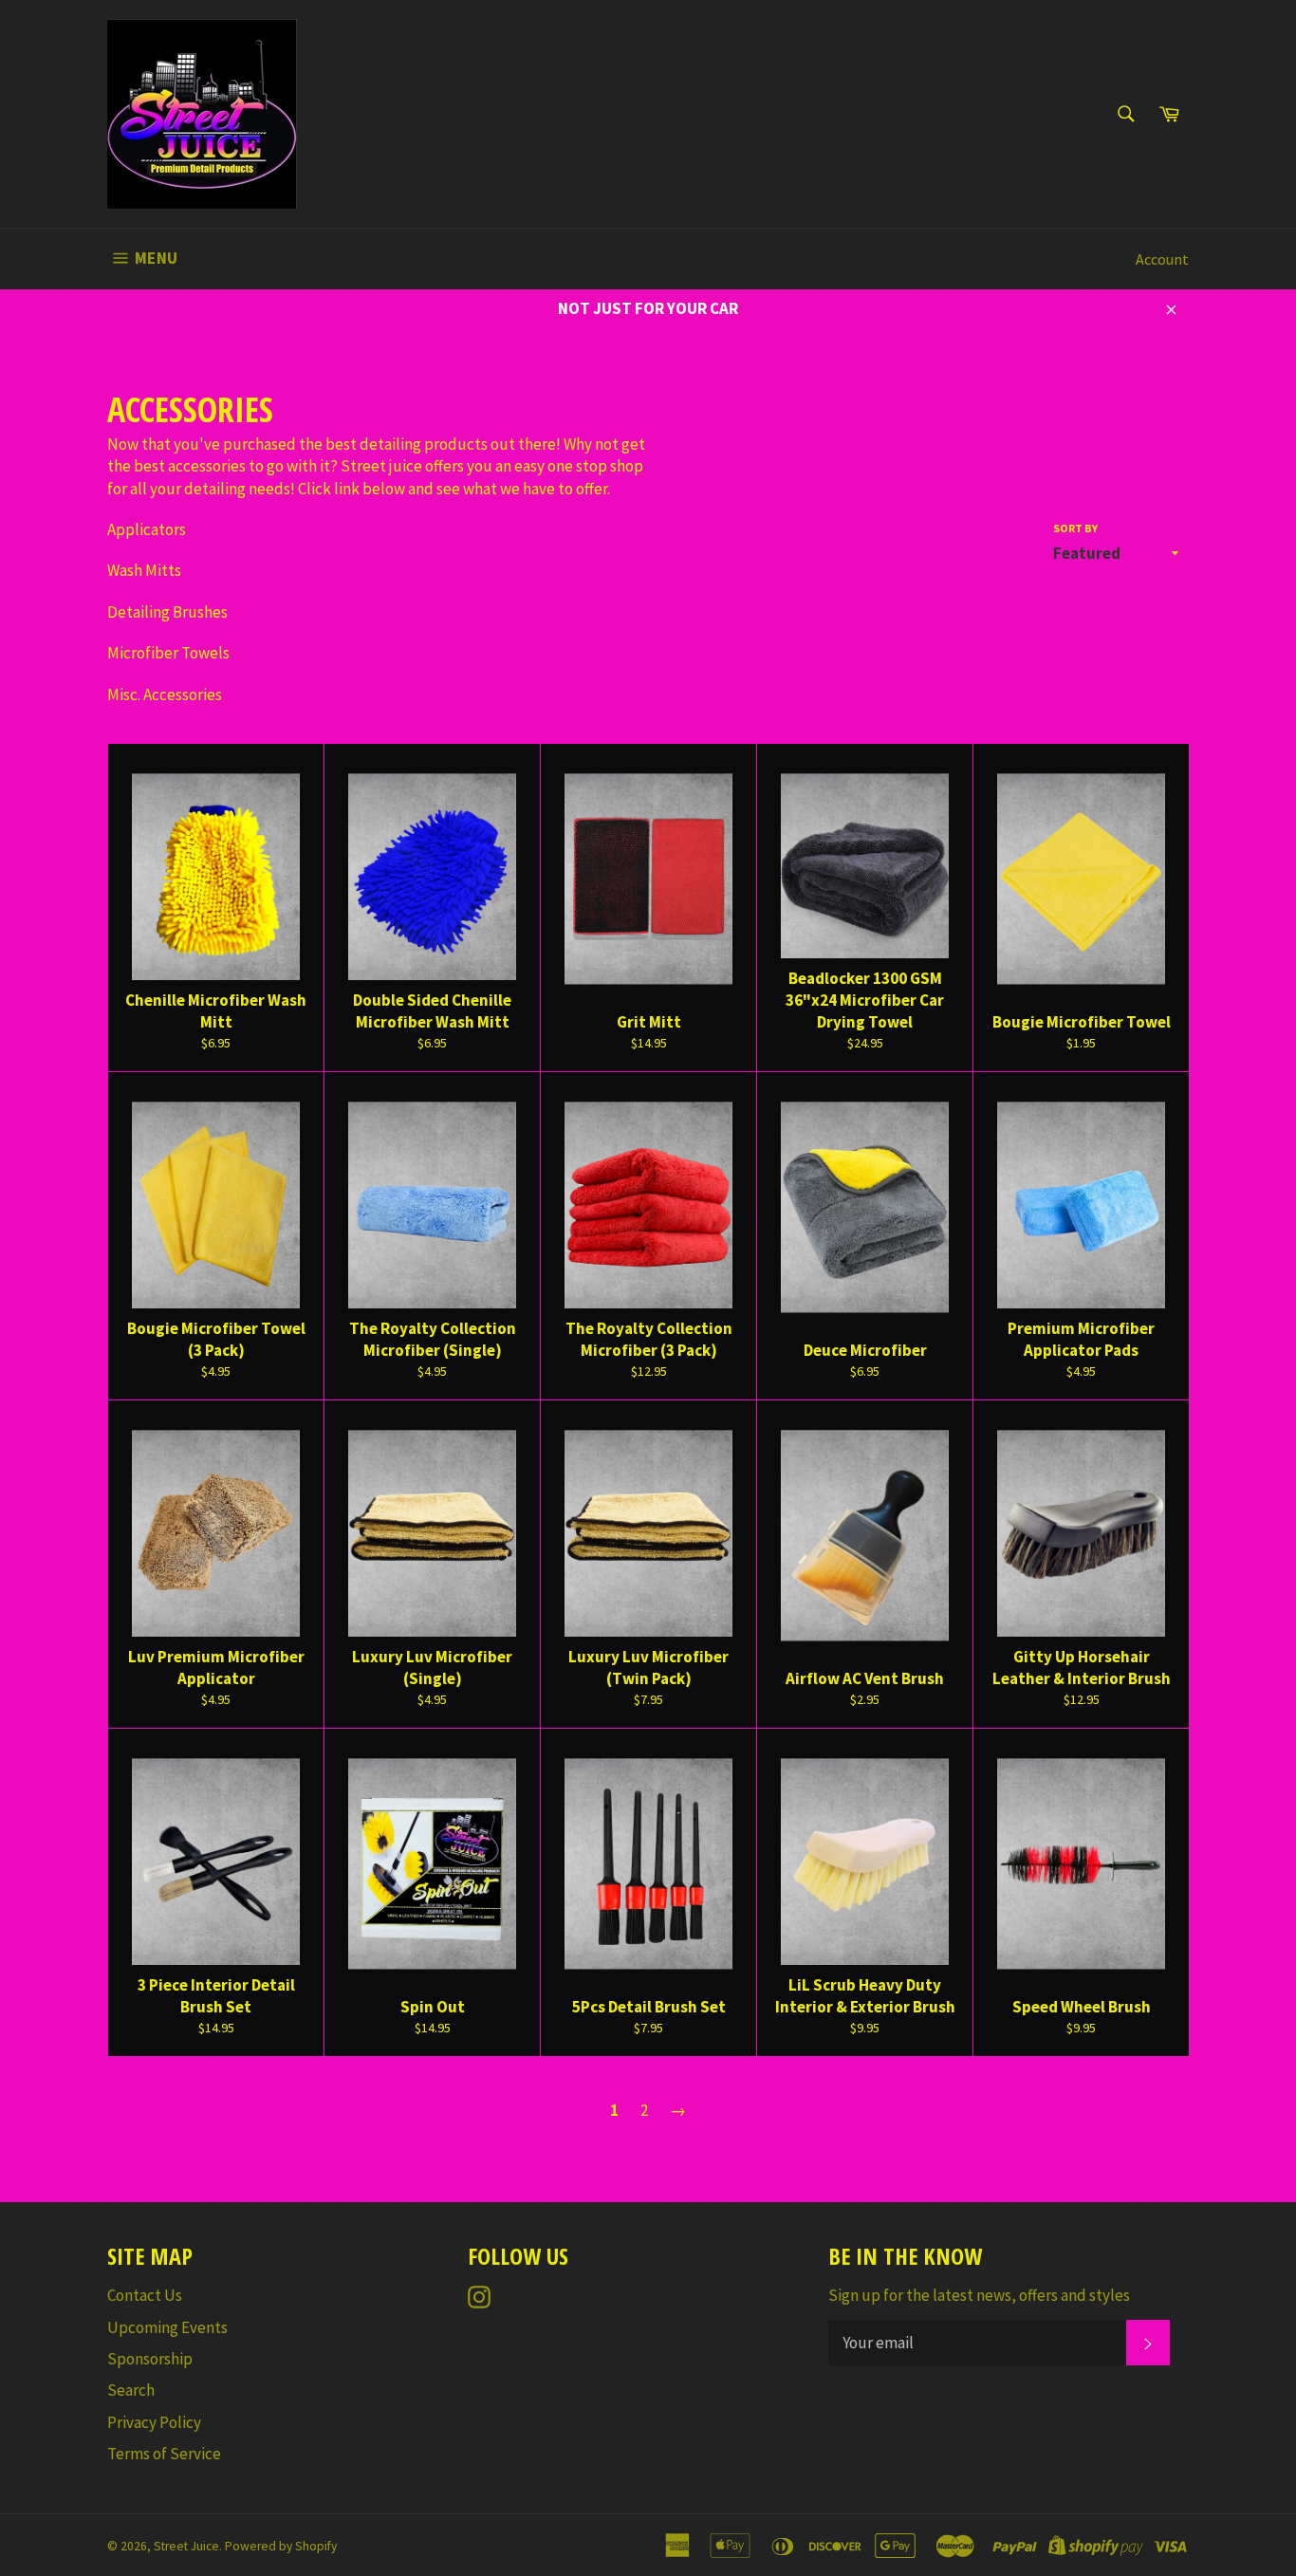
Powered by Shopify (281, 2546)
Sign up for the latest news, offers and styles (979, 2295)
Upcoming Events (167, 2327)
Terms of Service (164, 2454)
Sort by (1075, 528)
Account (1162, 259)
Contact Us (145, 2295)
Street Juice (186, 2546)
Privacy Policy (154, 2422)
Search (131, 2390)
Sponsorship (150, 2359)
